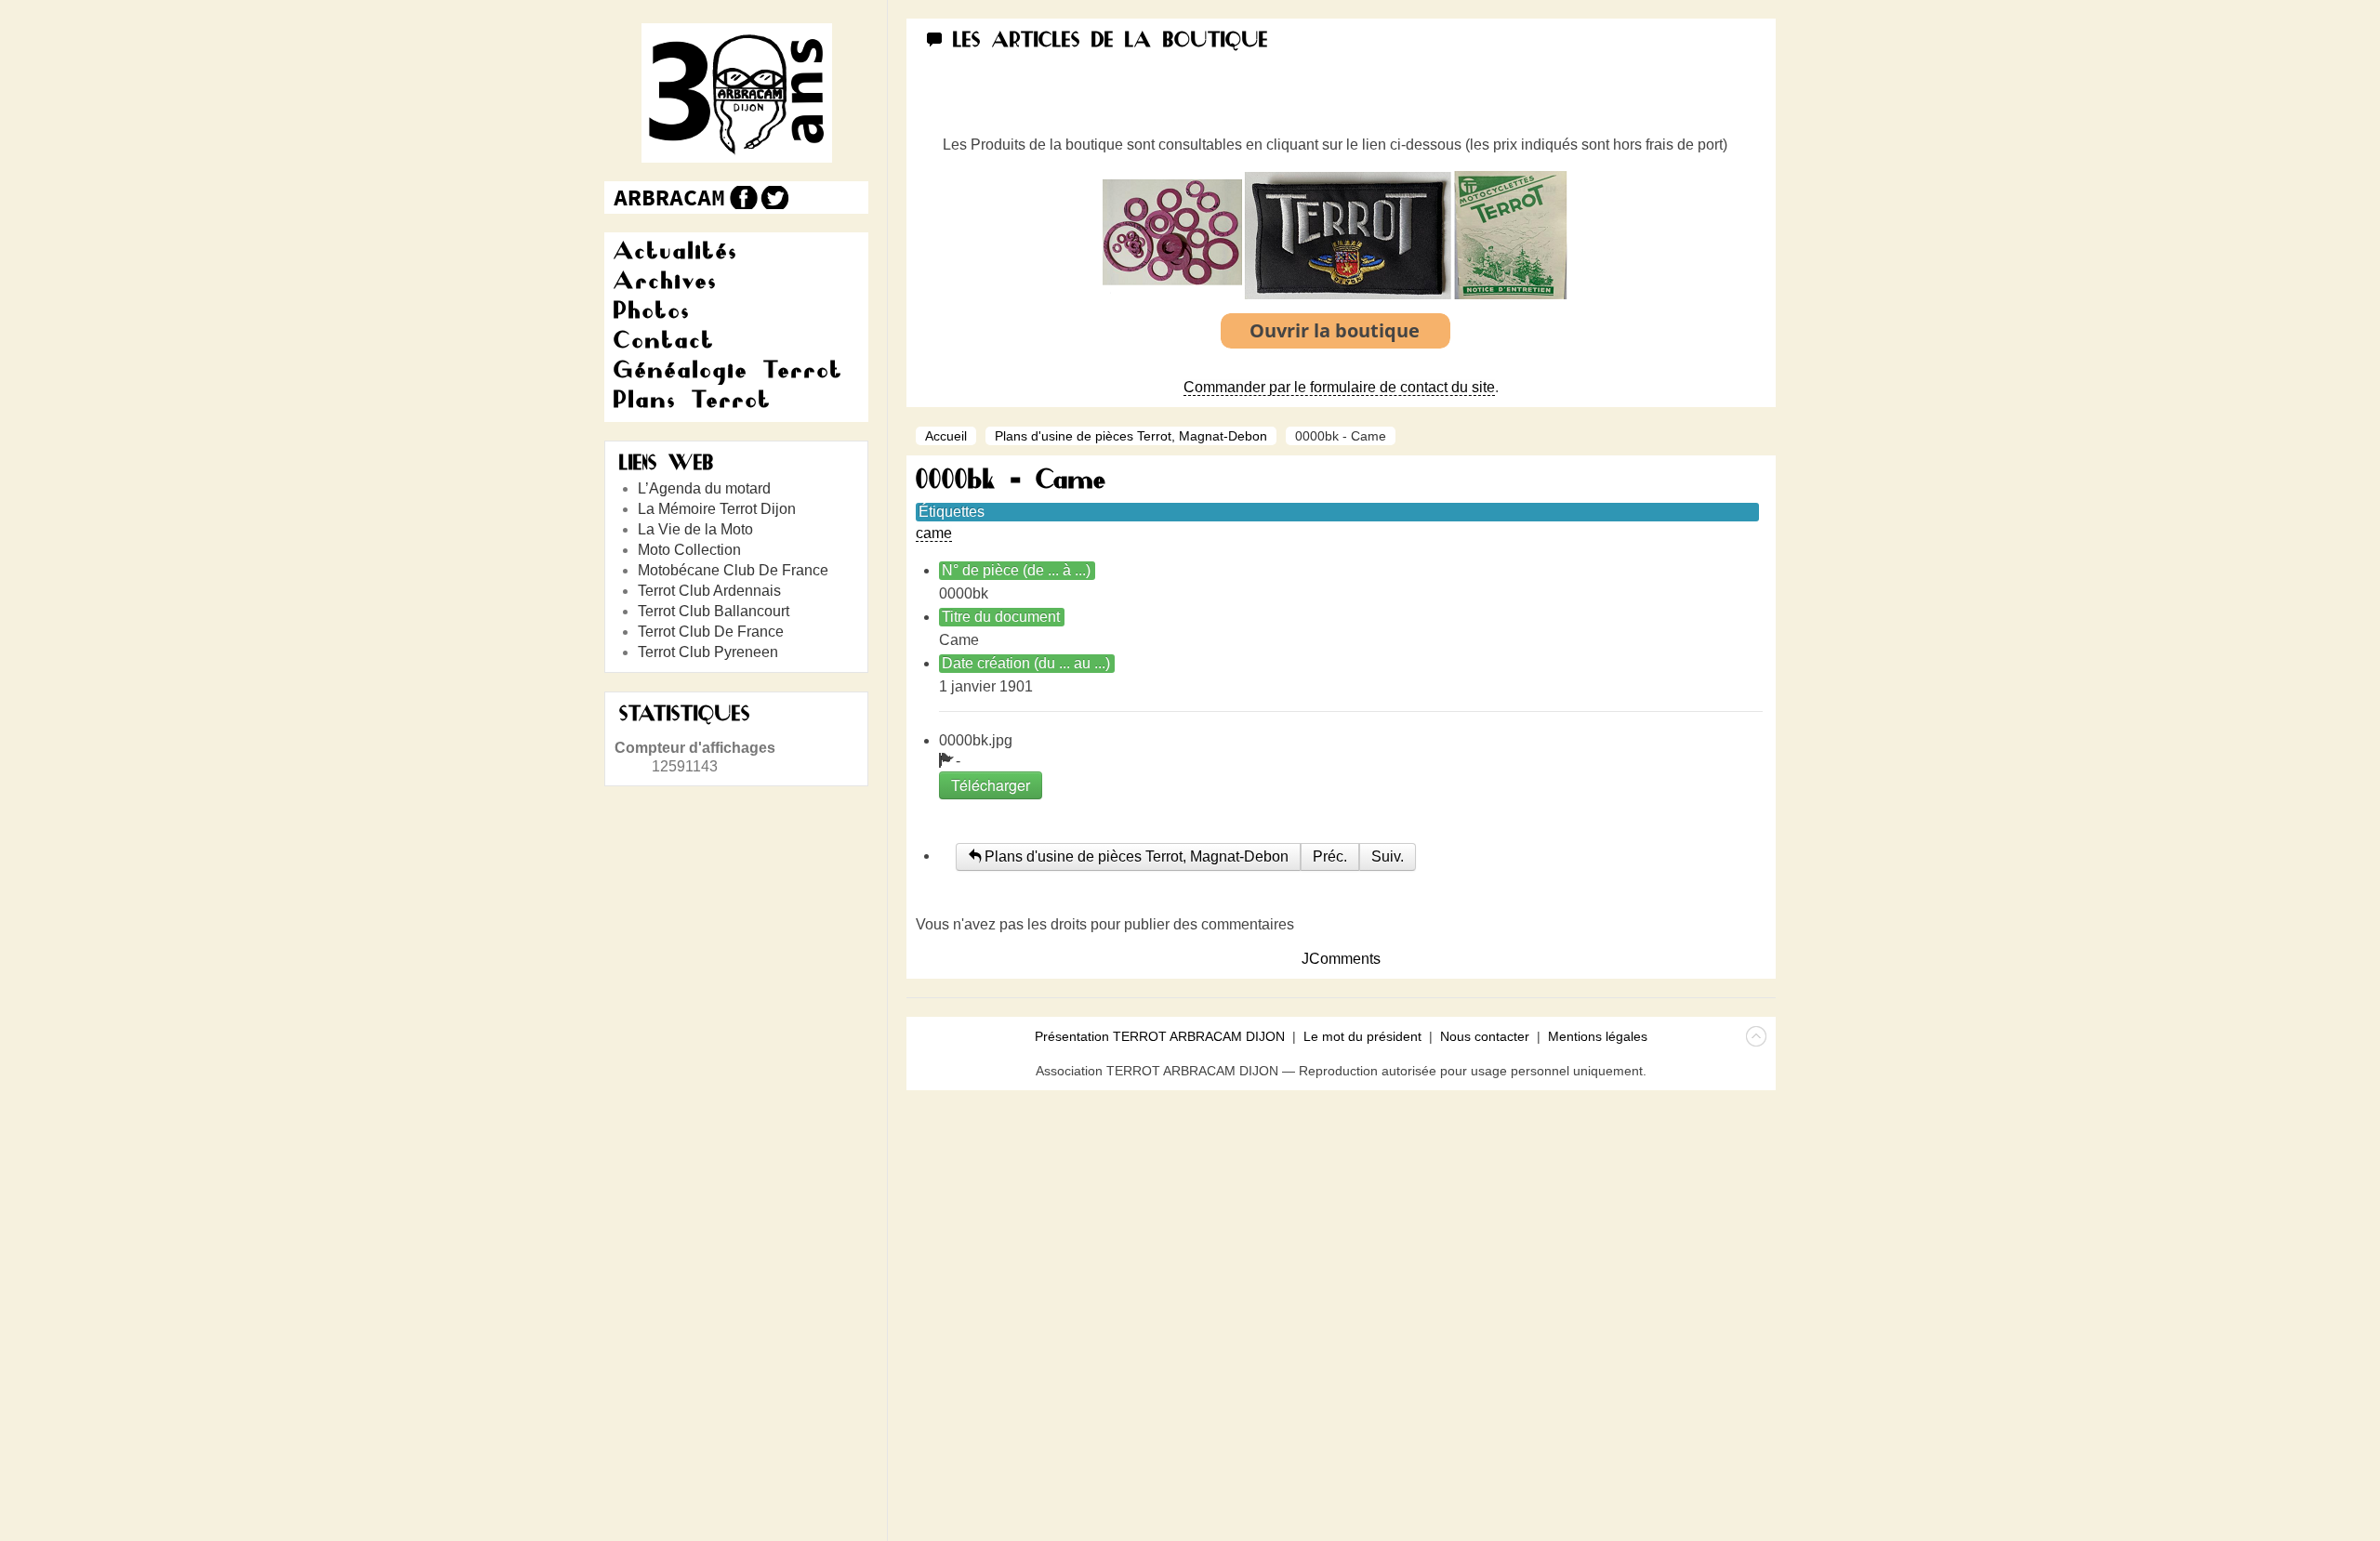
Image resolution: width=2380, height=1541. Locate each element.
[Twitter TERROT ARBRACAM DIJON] (774, 198)
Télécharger (991, 785)
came (934, 533)
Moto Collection (689, 550)
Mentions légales (1598, 1036)
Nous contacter (1485, 1036)
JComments (1341, 959)
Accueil (946, 436)
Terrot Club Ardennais (709, 591)
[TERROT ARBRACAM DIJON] (669, 198)
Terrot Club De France (711, 632)
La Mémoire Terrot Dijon (717, 509)
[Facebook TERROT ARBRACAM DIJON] (741, 198)
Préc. (1330, 856)
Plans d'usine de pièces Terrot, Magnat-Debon (1131, 436)
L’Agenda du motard (704, 488)
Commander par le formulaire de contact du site (1339, 387)
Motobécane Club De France (733, 570)
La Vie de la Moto (695, 529)
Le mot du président (1362, 1036)
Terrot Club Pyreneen (708, 652)
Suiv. (1388, 856)
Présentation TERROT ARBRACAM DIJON (1160, 1036)
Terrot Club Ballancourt (714, 611)
